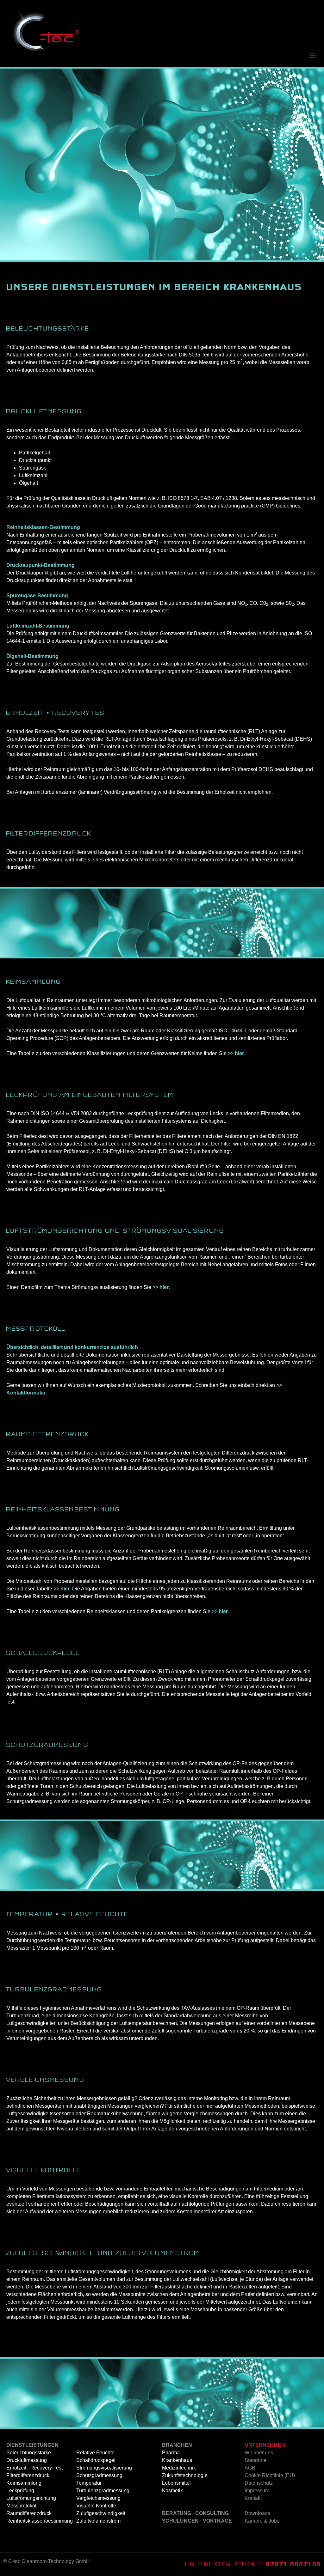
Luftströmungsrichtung (31, 2498)
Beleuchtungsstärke (29, 2453)
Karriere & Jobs (262, 2521)
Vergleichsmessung (98, 2498)
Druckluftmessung (27, 2460)
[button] (312, 55)
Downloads (257, 2513)
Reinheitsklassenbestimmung (40, 2521)
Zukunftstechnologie (185, 2475)
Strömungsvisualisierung (104, 2468)
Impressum (257, 2491)
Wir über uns (259, 2453)
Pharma (171, 2453)
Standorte (255, 2460)
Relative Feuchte (95, 2453)
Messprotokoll (22, 2506)
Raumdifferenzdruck (29, 2513)
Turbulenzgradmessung (103, 2491)
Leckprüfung (20, 2491)
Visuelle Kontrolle (96, 2506)
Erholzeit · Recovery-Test (34, 2468)
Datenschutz (259, 2483)
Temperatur (89, 2483)
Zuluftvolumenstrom (98, 2521)
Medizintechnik (179, 2468)
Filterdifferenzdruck (28, 2475)
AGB (250, 2468)
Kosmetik (172, 2491)
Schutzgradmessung (99, 2475)
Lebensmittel (176, 2483)
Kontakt (253, 2498)
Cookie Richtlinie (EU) (270, 2475)
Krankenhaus (177, 2460)
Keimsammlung (24, 2483)
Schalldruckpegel (96, 2460)
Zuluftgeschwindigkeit (101, 2513)
